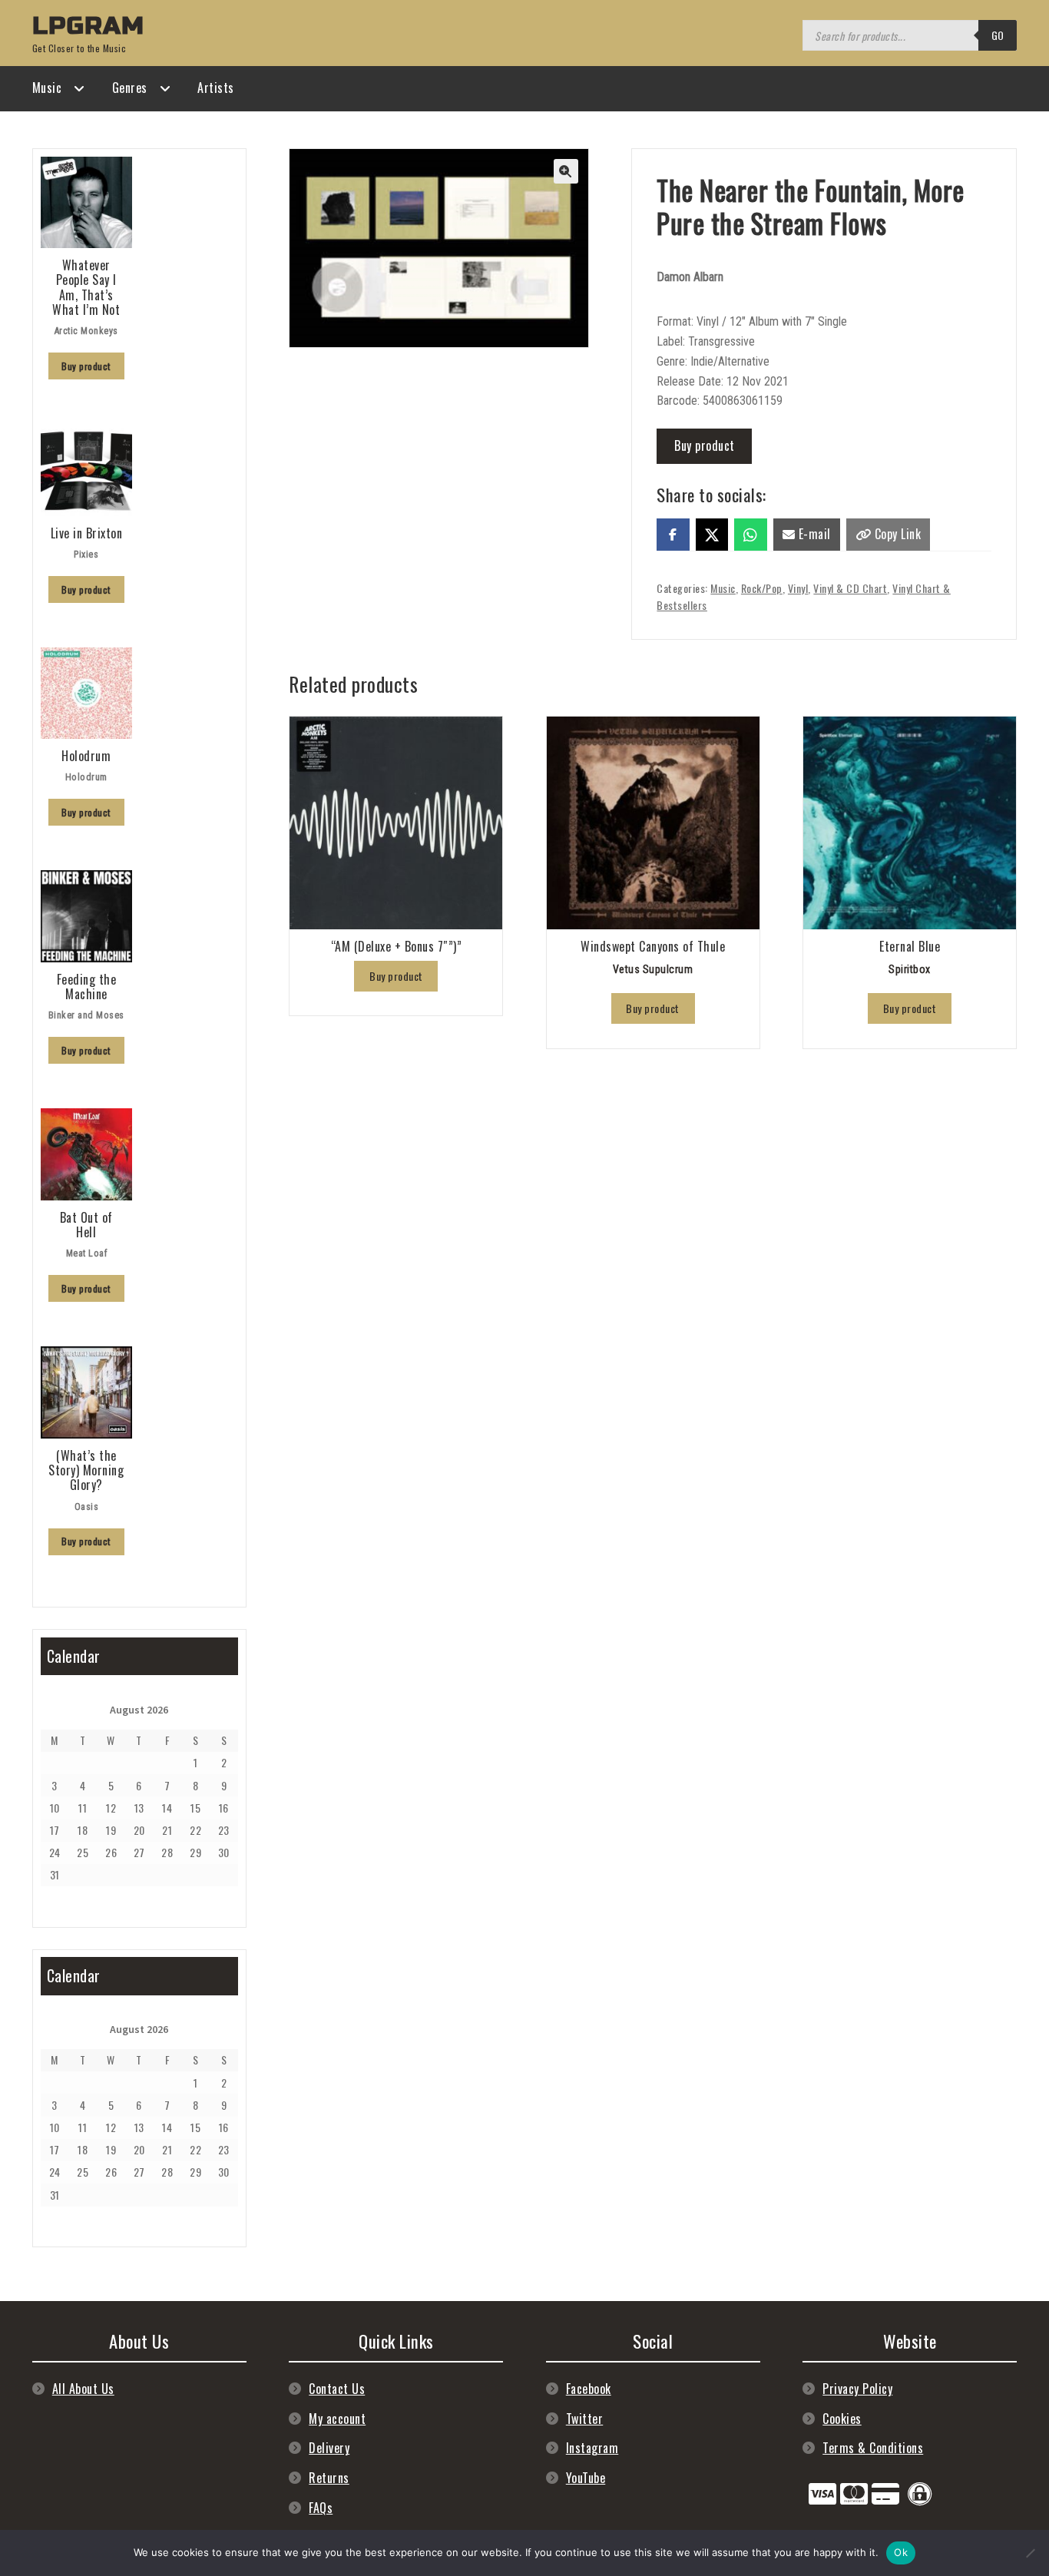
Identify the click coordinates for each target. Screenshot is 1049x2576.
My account (337, 2419)
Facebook (589, 2389)
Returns (329, 2478)
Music (47, 88)
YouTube (586, 2478)
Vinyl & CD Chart (850, 588)
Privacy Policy (857, 2389)
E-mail (813, 534)
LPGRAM (88, 26)
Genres (130, 88)
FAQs (321, 2508)
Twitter (585, 2419)
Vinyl (798, 588)
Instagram (592, 2448)
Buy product (705, 445)
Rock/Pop (762, 588)
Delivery (329, 2448)
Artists (216, 88)
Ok (901, 2552)
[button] (566, 171)
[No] (1030, 2553)
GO (998, 35)
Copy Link (896, 534)
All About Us (83, 2389)
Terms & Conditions (873, 2448)
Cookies (842, 2419)
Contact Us (337, 2389)
